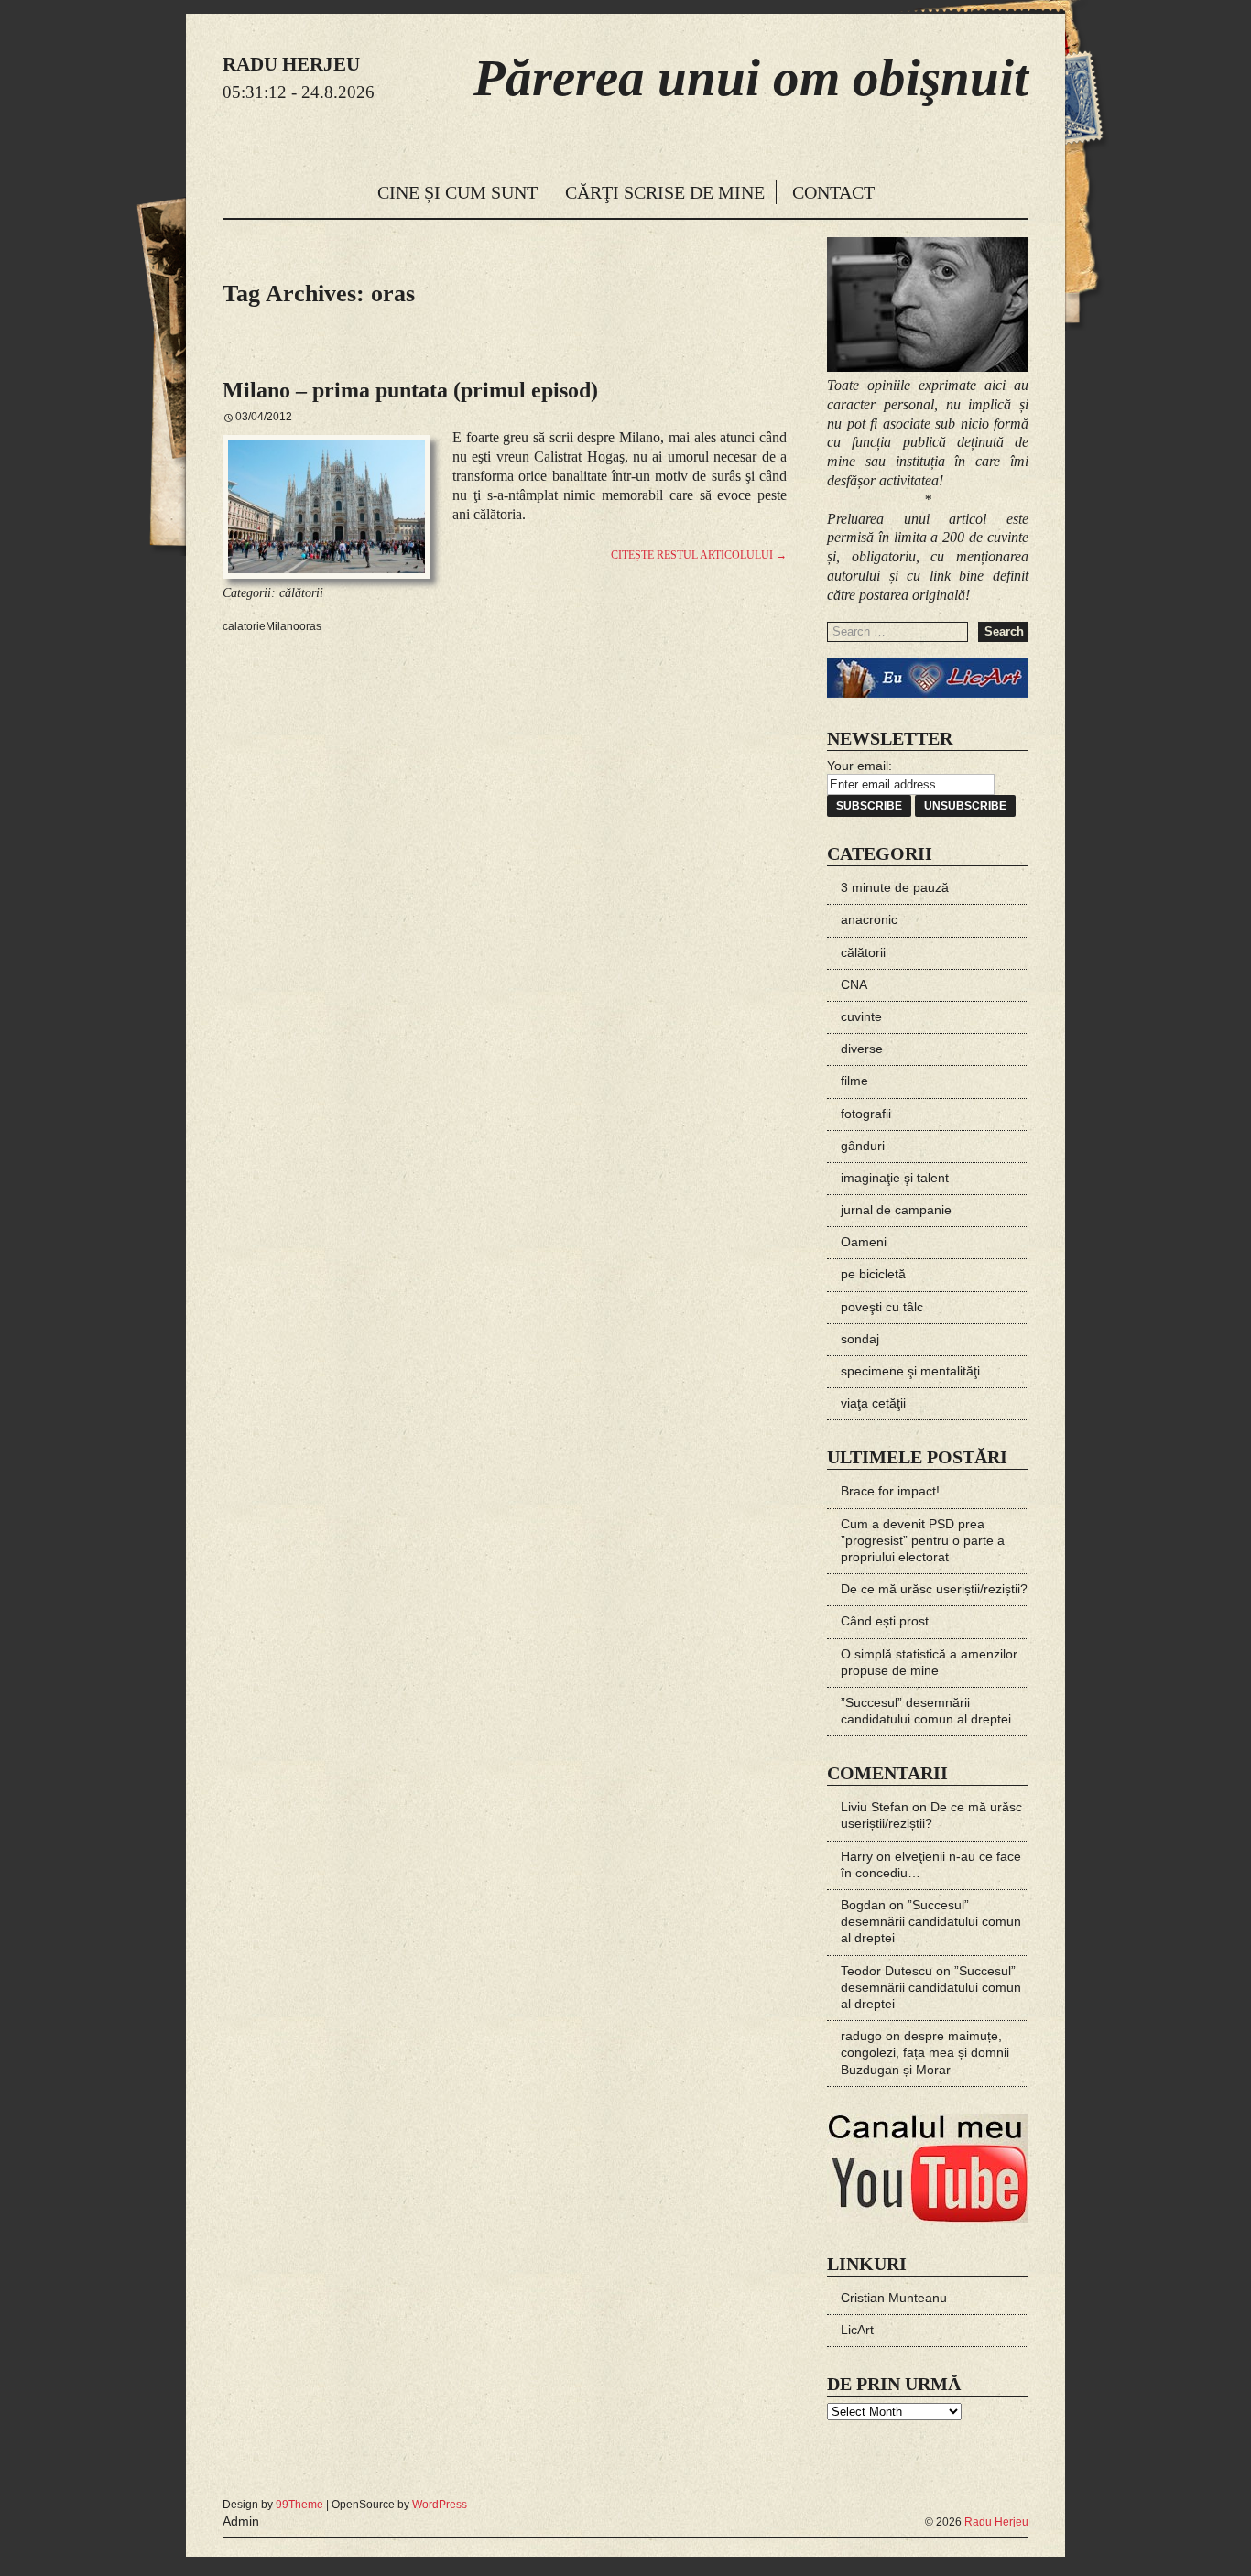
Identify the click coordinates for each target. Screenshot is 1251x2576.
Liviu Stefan (875, 1807)
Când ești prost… (891, 1621)
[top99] (986, 2497)
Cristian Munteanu (894, 2298)
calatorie (244, 626)
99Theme (299, 2505)
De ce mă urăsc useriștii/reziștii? (934, 1589)
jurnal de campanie (896, 1210)
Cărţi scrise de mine (665, 192)
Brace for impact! (890, 1491)
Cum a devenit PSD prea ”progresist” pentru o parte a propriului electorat (923, 1540)
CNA (854, 984)
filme (854, 1081)
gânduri (863, 1146)
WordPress (440, 2505)
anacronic (869, 919)
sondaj (860, 1339)
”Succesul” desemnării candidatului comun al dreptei (931, 1921)
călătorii (301, 593)
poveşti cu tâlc (882, 1307)
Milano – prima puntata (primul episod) (410, 390)
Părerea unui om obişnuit (751, 77)
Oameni (864, 1242)
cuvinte (861, 1016)
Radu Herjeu (996, 2522)
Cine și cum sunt (457, 192)
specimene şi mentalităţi (910, 1371)
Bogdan (863, 1905)
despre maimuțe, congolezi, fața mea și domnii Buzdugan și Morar (925, 2052)
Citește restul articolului (699, 555)
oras (310, 626)
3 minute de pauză (895, 887)
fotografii (866, 1114)
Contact (833, 192)
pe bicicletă (873, 1274)
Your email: (859, 766)
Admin (241, 2521)
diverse (862, 1049)
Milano (283, 626)
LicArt (857, 2330)
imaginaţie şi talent (895, 1178)
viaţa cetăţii (873, 1403)
